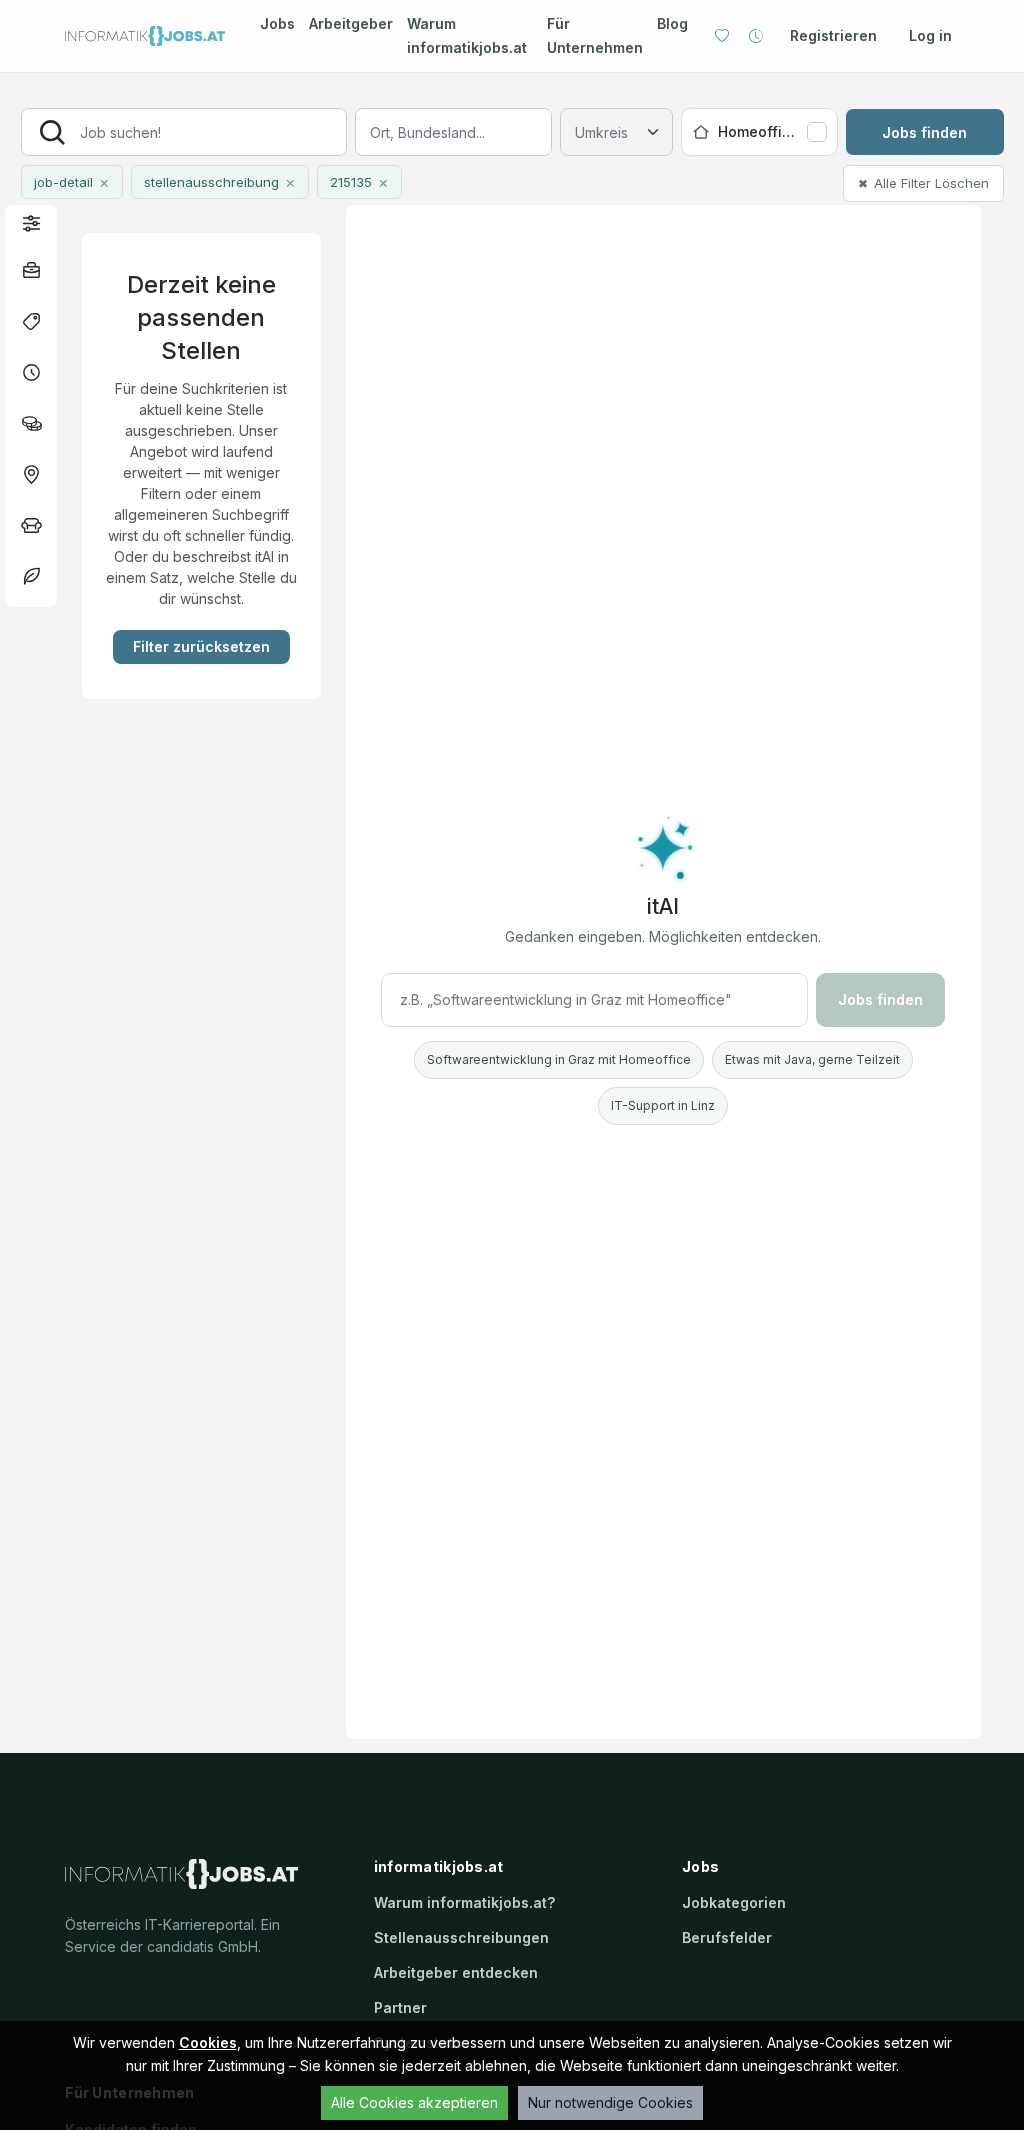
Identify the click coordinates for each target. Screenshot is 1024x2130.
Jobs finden (924, 132)
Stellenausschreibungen (461, 1937)
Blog (672, 23)
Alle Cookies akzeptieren (414, 2102)
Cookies (208, 2042)
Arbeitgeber (351, 23)
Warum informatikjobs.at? (464, 1902)
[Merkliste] (722, 36)
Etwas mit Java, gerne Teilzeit (812, 1059)
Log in (930, 35)
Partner (400, 2007)
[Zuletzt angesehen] (756, 36)
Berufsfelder (727, 1937)
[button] (31, 222)
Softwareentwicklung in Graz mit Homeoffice (559, 1059)
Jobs (277, 23)
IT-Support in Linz (663, 1105)
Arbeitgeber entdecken (456, 1972)
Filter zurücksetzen (201, 646)
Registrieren (833, 35)
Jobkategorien (734, 1902)
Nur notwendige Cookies (610, 2102)
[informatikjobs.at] (145, 36)
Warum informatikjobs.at (467, 35)
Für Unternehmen (595, 35)
